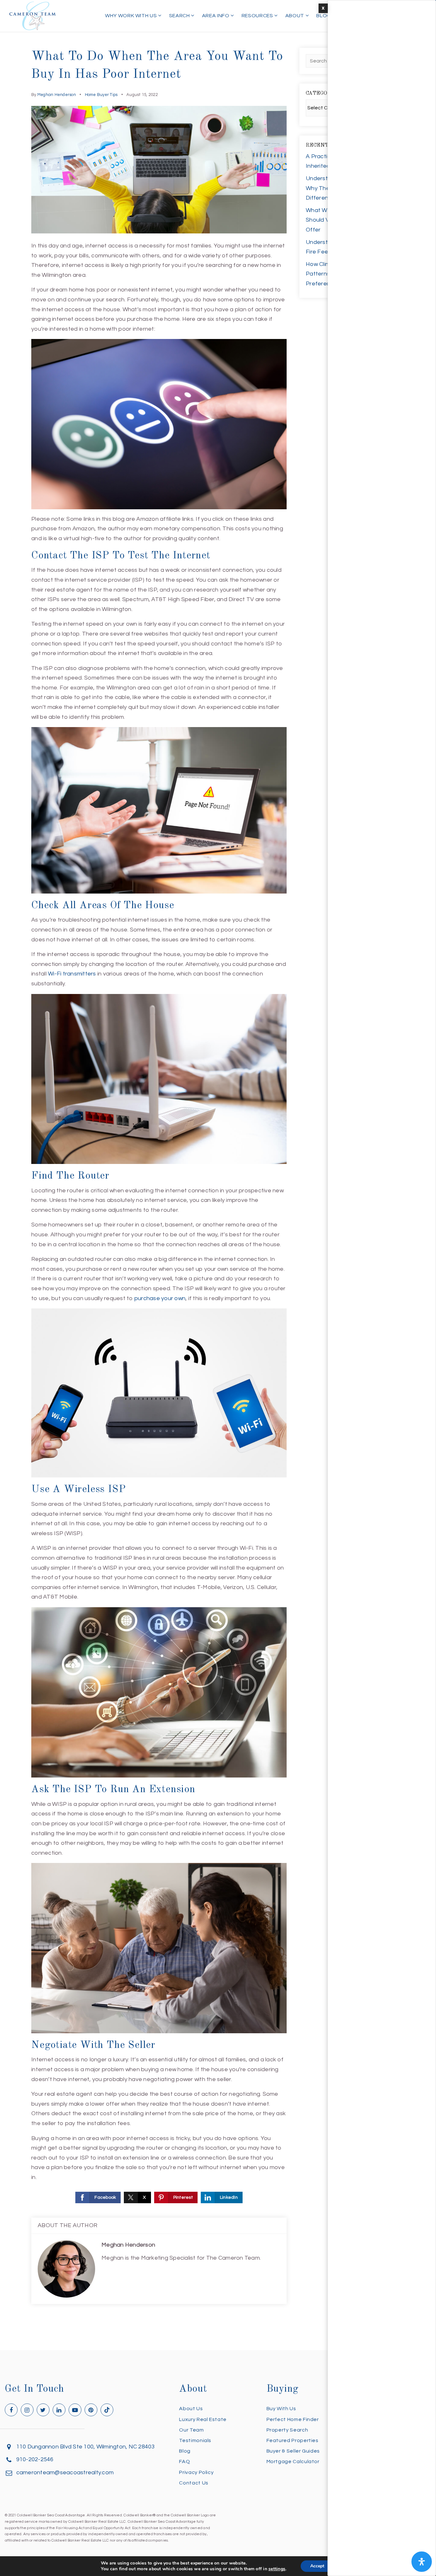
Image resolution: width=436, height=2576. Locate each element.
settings (277, 2569)
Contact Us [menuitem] (194, 2483)
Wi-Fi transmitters (72, 974)
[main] (218, 1175)
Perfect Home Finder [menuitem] (293, 2419)
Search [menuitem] (180, 16)
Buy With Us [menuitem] (281, 2409)
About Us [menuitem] (191, 2409)
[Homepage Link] (33, 15)
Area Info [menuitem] (216, 16)
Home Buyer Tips (101, 95)
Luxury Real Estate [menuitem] (203, 2419)
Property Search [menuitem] (287, 2430)
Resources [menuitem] (258, 16)
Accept (317, 2566)
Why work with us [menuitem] (132, 16)
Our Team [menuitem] (191, 2430)
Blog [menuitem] (324, 16)
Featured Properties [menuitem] (293, 2440)
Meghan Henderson (57, 95)
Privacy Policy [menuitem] (196, 2472)
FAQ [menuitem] (184, 2462)
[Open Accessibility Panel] (422, 2562)
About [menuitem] (295, 16)
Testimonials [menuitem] (195, 2440)
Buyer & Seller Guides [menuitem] (293, 2451)
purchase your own (160, 1298)
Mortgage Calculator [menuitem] (293, 2462)
